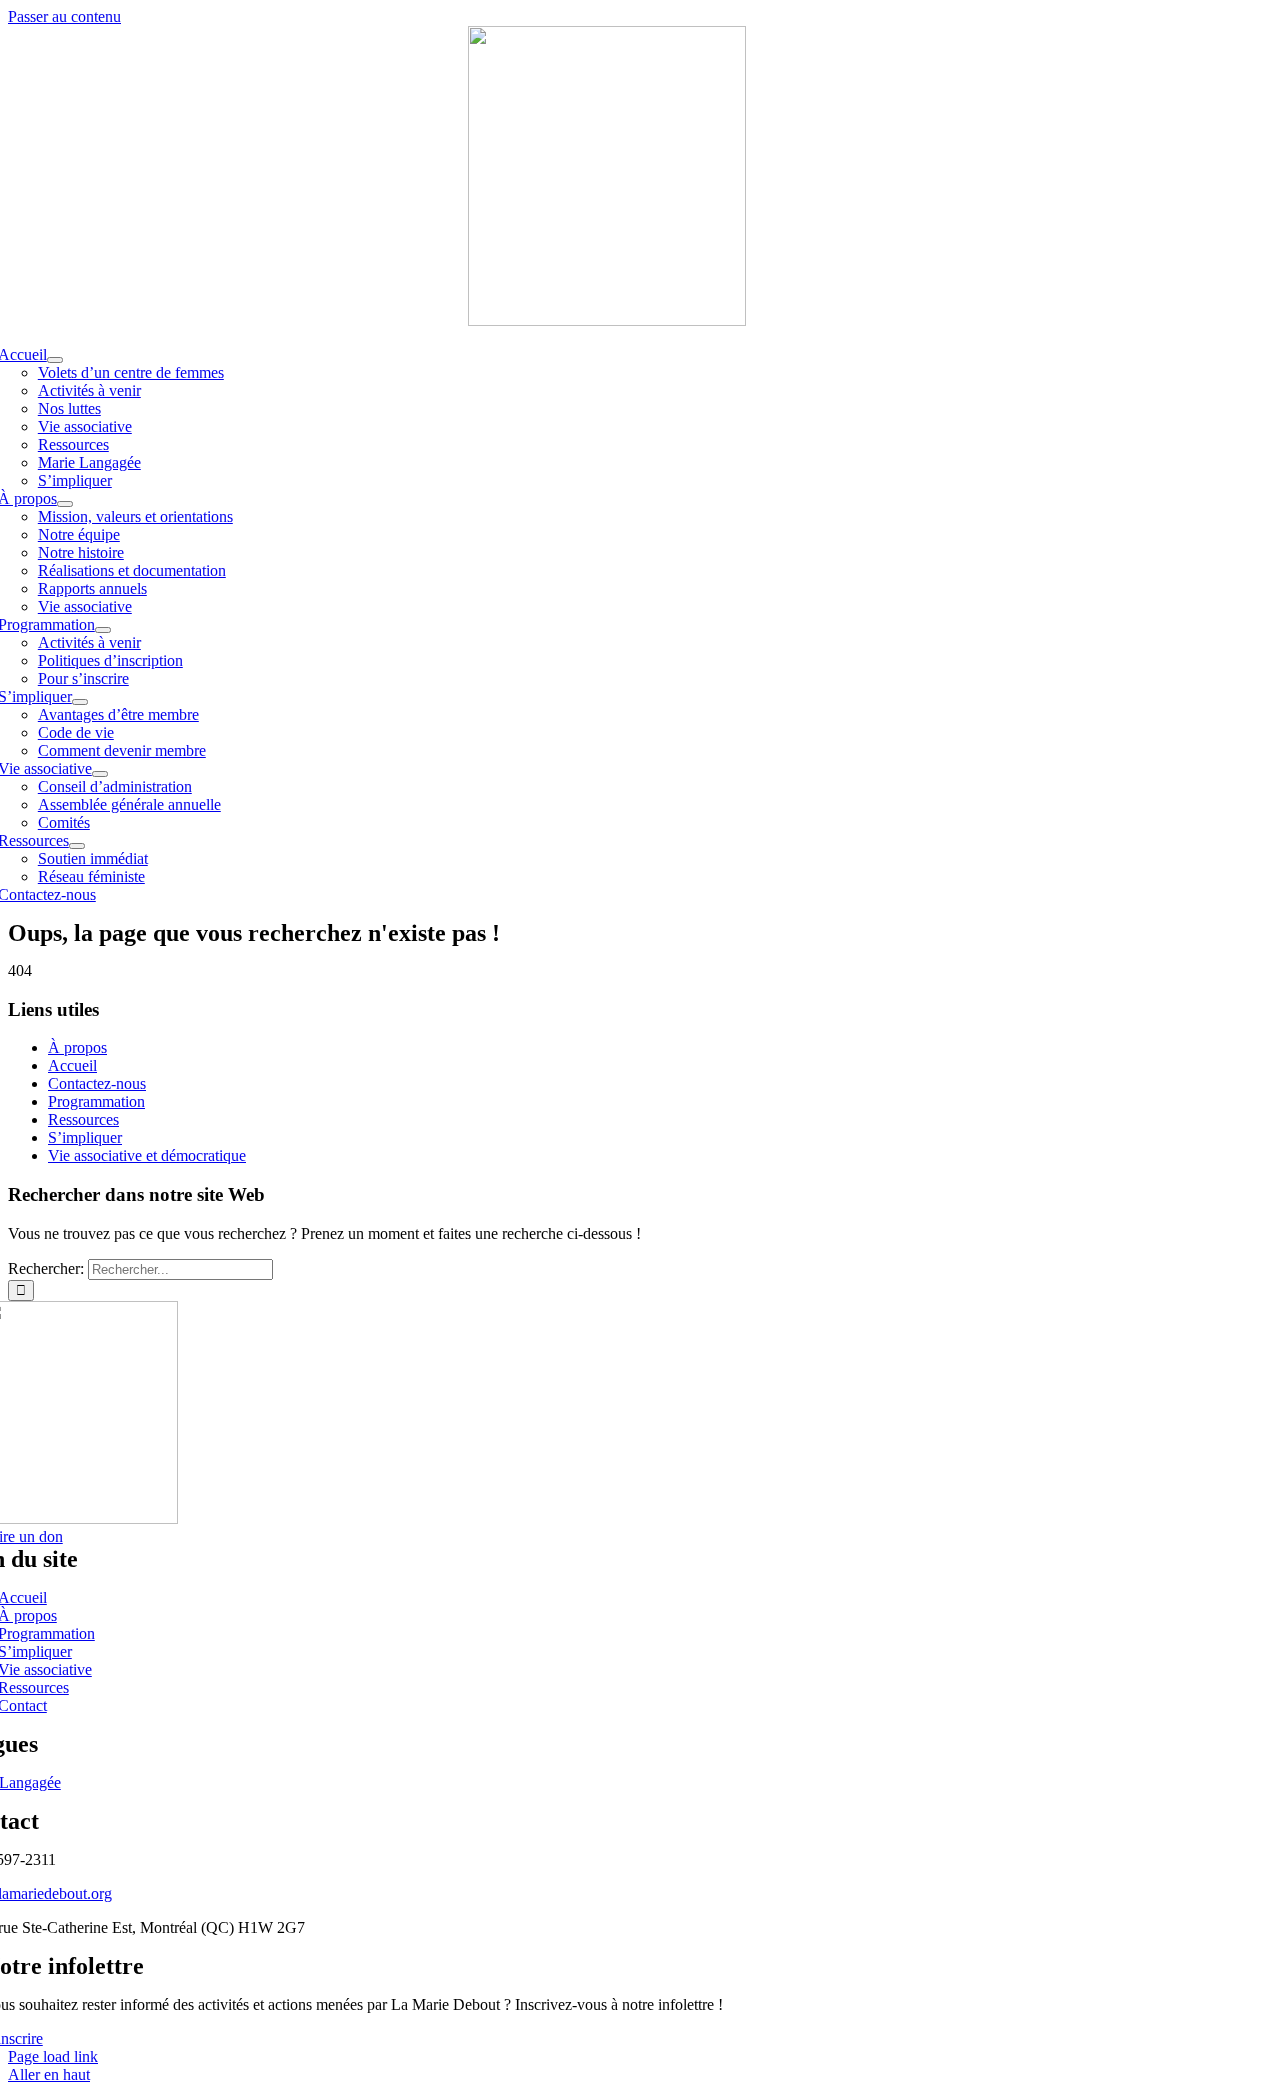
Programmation (96, 1101)
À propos (77, 1047)
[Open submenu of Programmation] (103, 630)
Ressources (83, 1119)
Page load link (53, 2056)
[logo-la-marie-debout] (607, 320)
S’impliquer (85, 1137)
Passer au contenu (64, 16)
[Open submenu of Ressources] (77, 846)
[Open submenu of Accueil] (55, 360)
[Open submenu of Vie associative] (100, 774)
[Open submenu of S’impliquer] (80, 702)
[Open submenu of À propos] (65, 504)
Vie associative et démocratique (147, 1155)
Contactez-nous (97, 1083)
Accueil (72, 1065)
